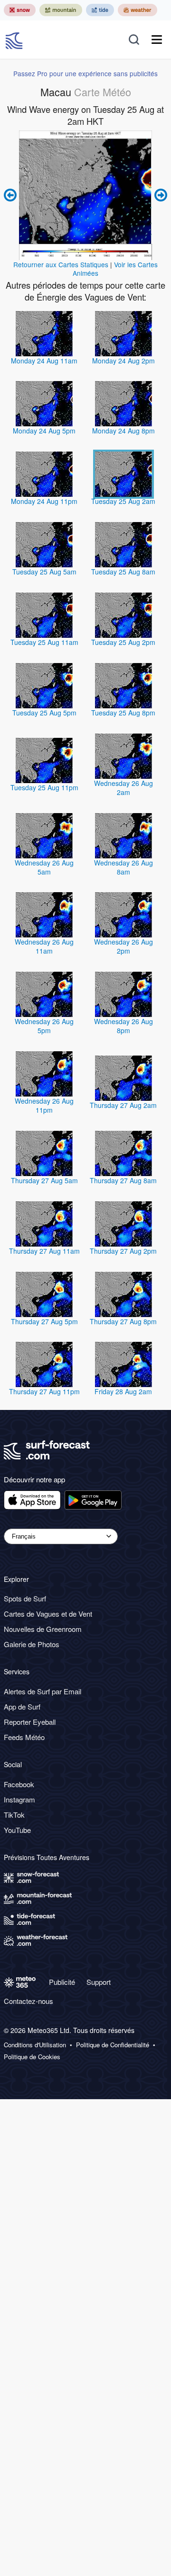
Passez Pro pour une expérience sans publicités (85, 73)
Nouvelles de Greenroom (43, 1629)
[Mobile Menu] (157, 40)
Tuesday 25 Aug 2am (123, 501)
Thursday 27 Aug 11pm (44, 1391)
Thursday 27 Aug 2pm (123, 1251)
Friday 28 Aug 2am (123, 1391)
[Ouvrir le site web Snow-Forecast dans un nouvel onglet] (20, 10)
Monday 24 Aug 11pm (44, 501)
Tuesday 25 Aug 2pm (123, 642)
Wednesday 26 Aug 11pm (44, 1105)
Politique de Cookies (32, 2057)
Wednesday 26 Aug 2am (123, 788)
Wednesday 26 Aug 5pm (44, 1026)
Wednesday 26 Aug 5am (44, 867)
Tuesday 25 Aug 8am (123, 572)
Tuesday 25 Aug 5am (44, 572)
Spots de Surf (25, 1598)
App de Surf (22, 1706)
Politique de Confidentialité (113, 2045)
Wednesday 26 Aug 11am (44, 946)
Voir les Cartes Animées (115, 269)
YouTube (17, 1830)
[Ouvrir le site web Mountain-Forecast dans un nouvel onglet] (61, 10)
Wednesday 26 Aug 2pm (123, 946)
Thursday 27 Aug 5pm (44, 1321)
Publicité (62, 1982)
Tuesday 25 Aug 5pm (44, 713)
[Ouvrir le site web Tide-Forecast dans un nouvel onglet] (100, 10)
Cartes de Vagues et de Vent (48, 1614)
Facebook (19, 1784)
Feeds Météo (24, 1737)
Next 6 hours (160, 195)
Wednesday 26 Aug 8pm (123, 1026)
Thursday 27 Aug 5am (44, 1180)
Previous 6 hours (11, 195)
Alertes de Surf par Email (43, 1691)
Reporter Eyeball (30, 1722)
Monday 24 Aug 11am (44, 361)
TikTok (14, 1815)
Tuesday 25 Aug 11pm (44, 787)
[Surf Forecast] (15, 40)
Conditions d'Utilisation (35, 2045)
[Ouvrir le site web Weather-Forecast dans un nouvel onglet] (138, 10)
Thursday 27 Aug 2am (123, 1105)
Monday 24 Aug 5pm (44, 431)
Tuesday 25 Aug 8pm (123, 713)
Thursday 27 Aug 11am (44, 1251)
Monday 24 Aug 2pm (123, 361)
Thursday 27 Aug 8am (123, 1180)
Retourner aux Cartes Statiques (61, 264)
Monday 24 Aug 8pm (123, 431)
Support (99, 1982)
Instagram (19, 1799)
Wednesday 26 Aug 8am (123, 867)
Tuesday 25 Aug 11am (44, 642)
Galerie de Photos (32, 1644)
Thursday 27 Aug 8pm (123, 1321)
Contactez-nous (28, 2001)
